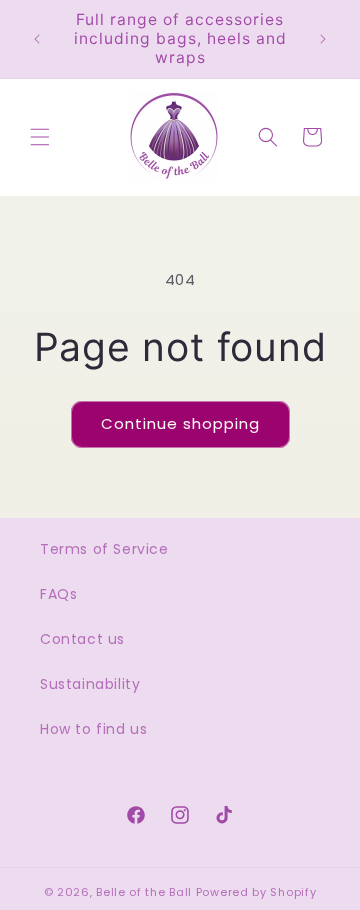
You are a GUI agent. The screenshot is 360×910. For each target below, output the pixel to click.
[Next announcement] (323, 39)
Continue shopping (180, 423)
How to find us (93, 729)
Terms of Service (104, 549)
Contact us (82, 639)
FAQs (58, 594)
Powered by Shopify (256, 892)
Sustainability (90, 684)
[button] (40, 137)
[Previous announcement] (37, 39)
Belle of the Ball (144, 892)
